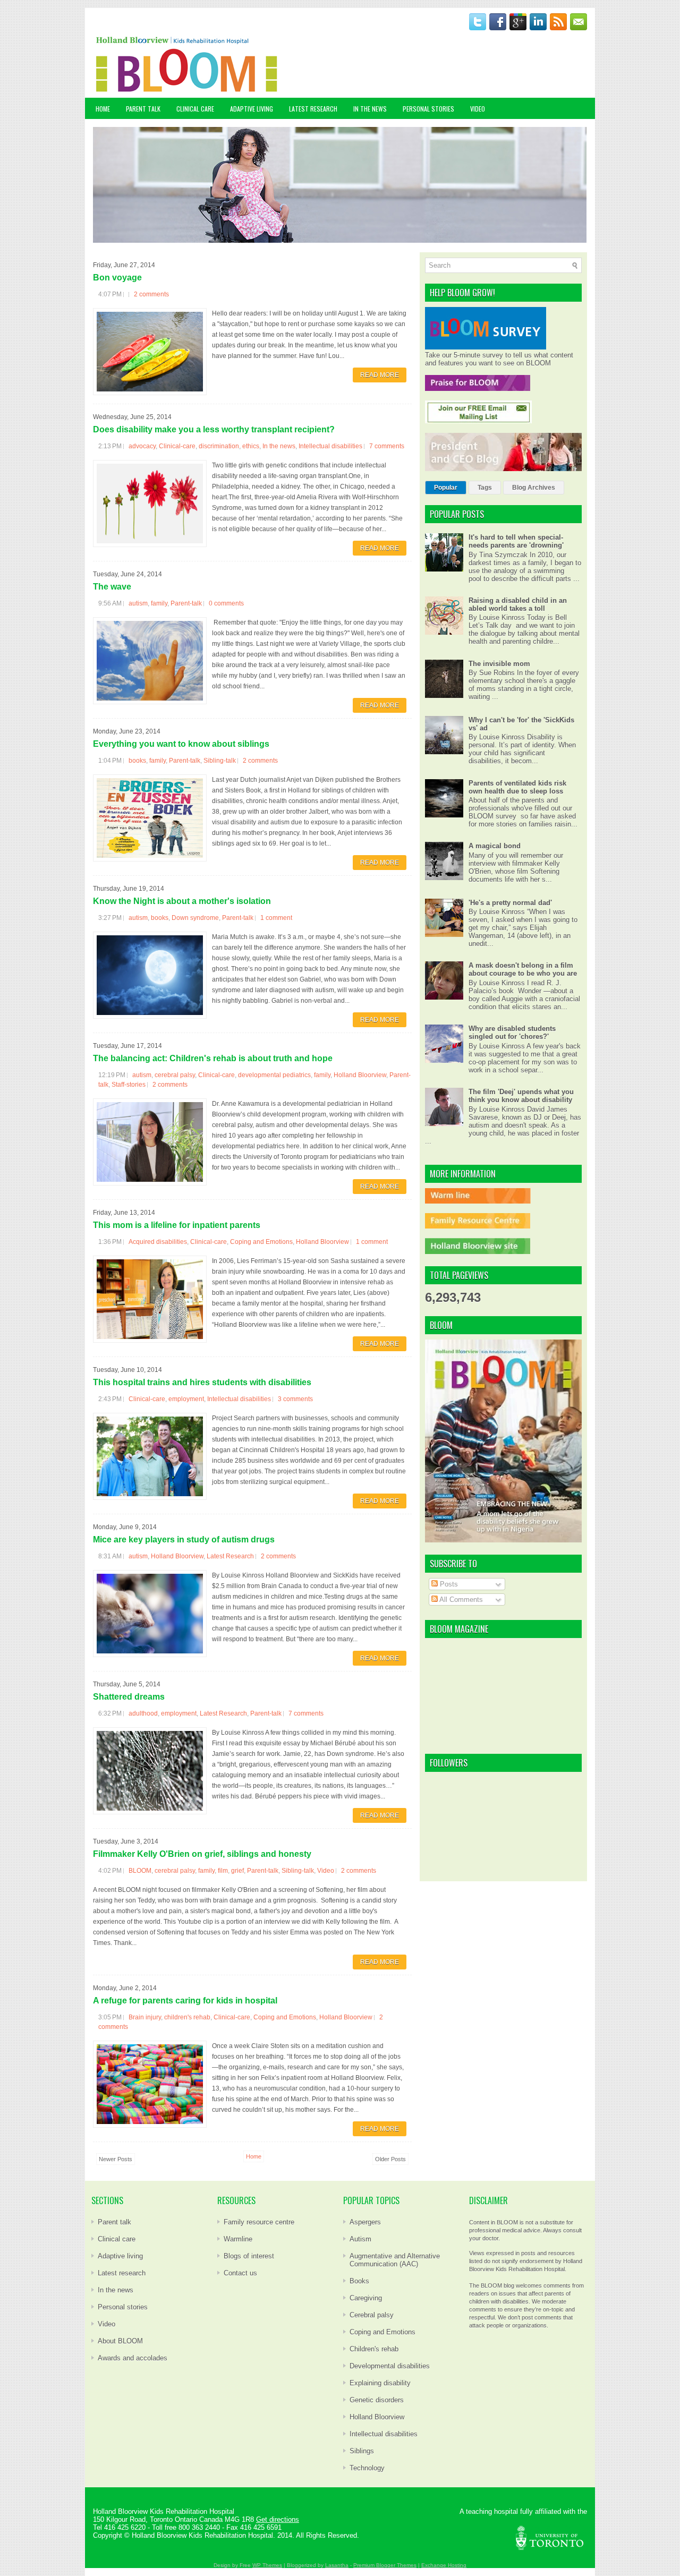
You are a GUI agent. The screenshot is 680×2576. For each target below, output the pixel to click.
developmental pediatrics (274, 1075)
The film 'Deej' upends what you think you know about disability (521, 1096)
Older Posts (390, 2159)
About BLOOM (120, 2341)
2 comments (151, 294)
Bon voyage (117, 278)
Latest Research (230, 1556)
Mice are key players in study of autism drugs (184, 1539)
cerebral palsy (175, 1075)
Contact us (240, 2273)
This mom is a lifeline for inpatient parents (177, 1225)
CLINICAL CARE (195, 109)
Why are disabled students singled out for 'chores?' (512, 1033)
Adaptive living (120, 2256)
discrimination (219, 446)
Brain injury (145, 2017)
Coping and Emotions (261, 1242)
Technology (367, 2468)
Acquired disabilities (158, 1242)
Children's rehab (374, 2349)
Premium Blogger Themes (385, 2565)
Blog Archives (534, 488)
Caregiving (366, 2298)
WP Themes (267, 2565)
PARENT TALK (143, 109)
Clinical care (117, 2239)
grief (237, 1871)
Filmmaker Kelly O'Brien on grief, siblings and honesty (202, 1854)
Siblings (362, 2451)
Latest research (122, 2273)
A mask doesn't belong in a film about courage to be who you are (523, 969)
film (223, 1871)
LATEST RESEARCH (313, 109)
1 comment (276, 918)
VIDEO (478, 109)
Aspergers (365, 2222)
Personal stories (123, 2307)
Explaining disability (380, 2383)
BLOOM (140, 1871)
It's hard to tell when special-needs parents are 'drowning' (516, 541)
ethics (251, 446)
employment (186, 1399)
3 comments (295, 1399)
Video (326, 1871)
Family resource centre (259, 2222)
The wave (112, 587)
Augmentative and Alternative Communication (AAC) (395, 2260)
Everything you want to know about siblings (181, 744)
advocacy (142, 446)
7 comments (387, 446)
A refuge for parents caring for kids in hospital (185, 2001)
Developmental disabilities (390, 2366)
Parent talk (114, 2222)
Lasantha (337, 2565)
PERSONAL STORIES (428, 109)
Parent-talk (186, 603)
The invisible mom (499, 664)
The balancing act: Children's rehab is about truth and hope (213, 1058)
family (159, 603)
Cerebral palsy (372, 2315)
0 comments (226, 603)
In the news (279, 446)
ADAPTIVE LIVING (252, 109)
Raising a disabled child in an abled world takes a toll (518, 604)
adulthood (143, 1713)
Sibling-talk (220, 761)
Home (103, 109)
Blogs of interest (249, 2256)
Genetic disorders (377, 2400)
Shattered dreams (129, 1697)
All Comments (460, 1600)
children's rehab (187, 2017)
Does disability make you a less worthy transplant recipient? (214, 429)
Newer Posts (116, 2159)
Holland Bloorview (360, 1075)
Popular (446, 488)
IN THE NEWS (370, 109)
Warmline (238, 2239)
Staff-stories (129, 1085)
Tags (485, 488)
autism (138, 603)
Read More (380, 375)
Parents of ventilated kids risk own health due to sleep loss (517, 787)
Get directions (278, 2519)
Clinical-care (177, 446)
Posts (448, 1584)
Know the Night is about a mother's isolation (182, 901)
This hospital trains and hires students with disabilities (202, 1382)
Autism (360, 2239)
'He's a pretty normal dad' (510, 903)
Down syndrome (195, 918)
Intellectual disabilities (330, 446)
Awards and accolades (133, 2358)
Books (359, 2281)
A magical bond (495, 846)
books (137, 761)
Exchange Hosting (444, 2565)
